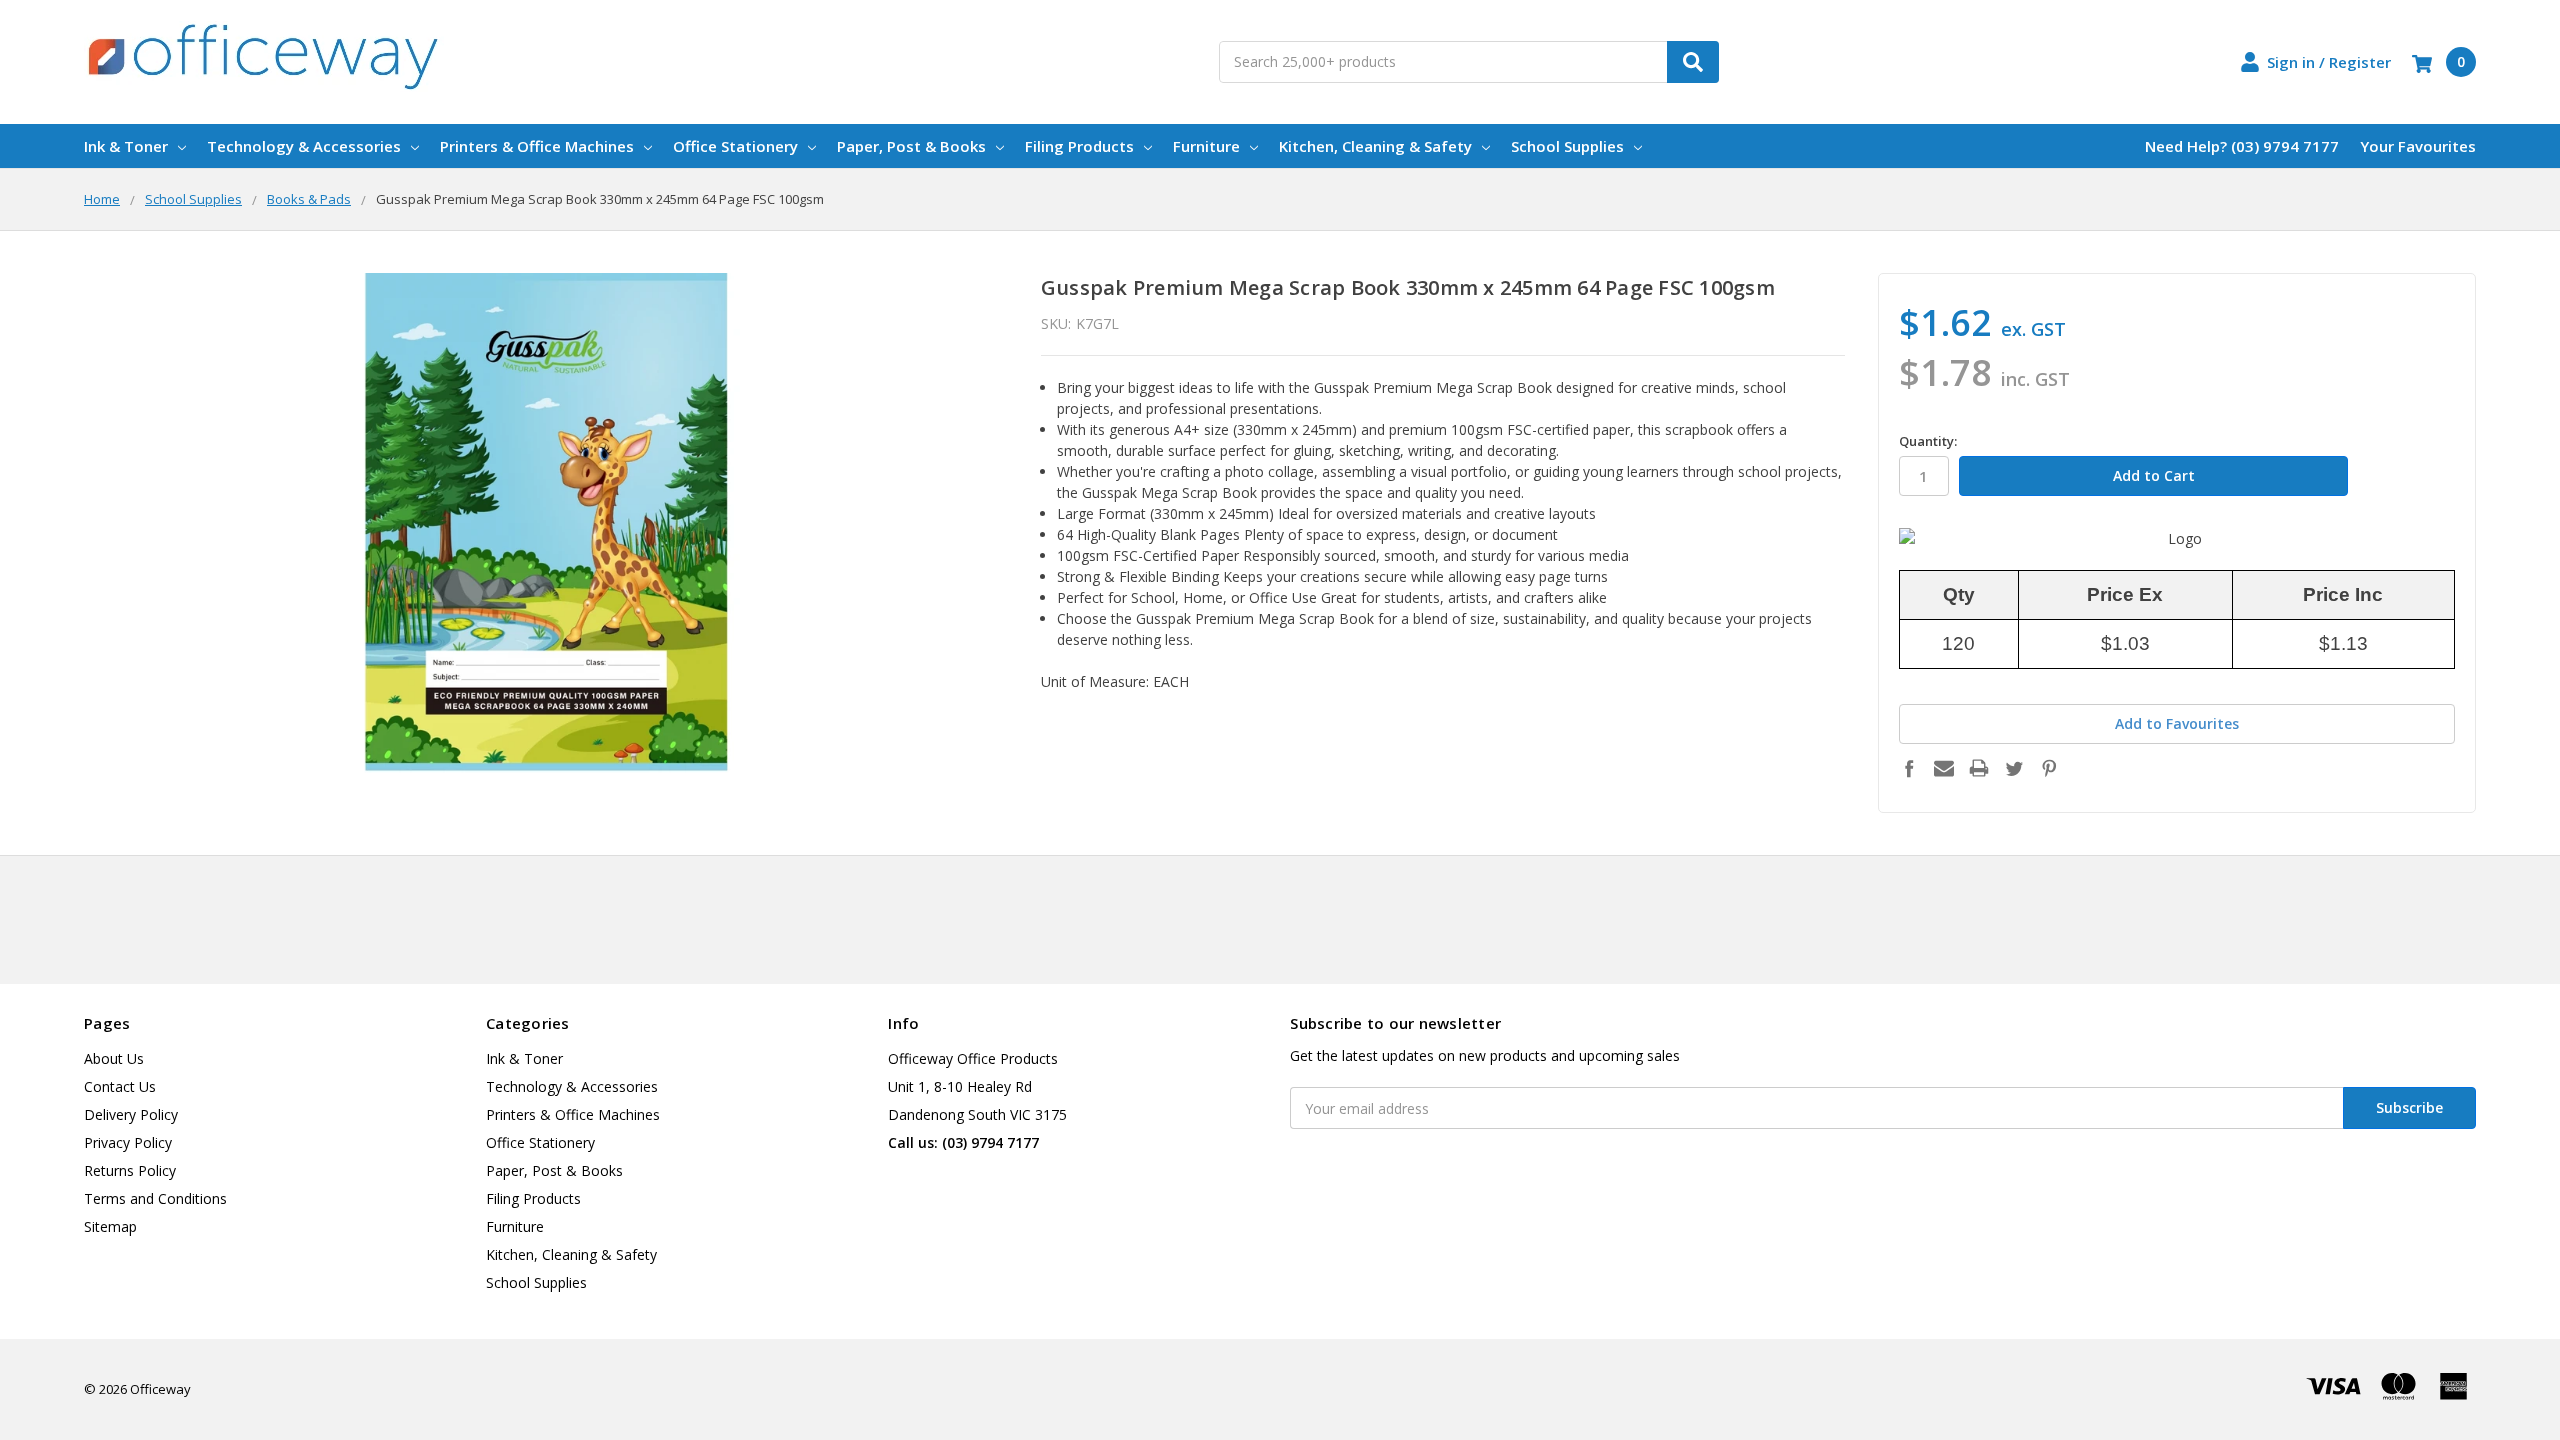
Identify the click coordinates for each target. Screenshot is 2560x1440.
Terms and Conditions (155, 1198)
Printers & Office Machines (537, 146)
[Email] (1944, 768)
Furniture (1206, 146)
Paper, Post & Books (911, 146)
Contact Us (120, 1086)
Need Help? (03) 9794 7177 (2242, 146)
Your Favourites (2418, 146)
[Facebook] (1909, 768)
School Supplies (1567, 146)
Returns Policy (130, 1170)
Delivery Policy (131, 1114)
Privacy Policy (128, 1142)
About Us (114, 1058)
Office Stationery (735, 146)
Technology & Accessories (304, 146)
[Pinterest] (2049, 768)
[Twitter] (2014, 768)
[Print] (1979, 768)
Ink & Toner (126, 146)
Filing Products (1079, 146)
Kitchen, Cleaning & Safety (1375, 146)
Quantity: (1928, 441)
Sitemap (110, 1226)
